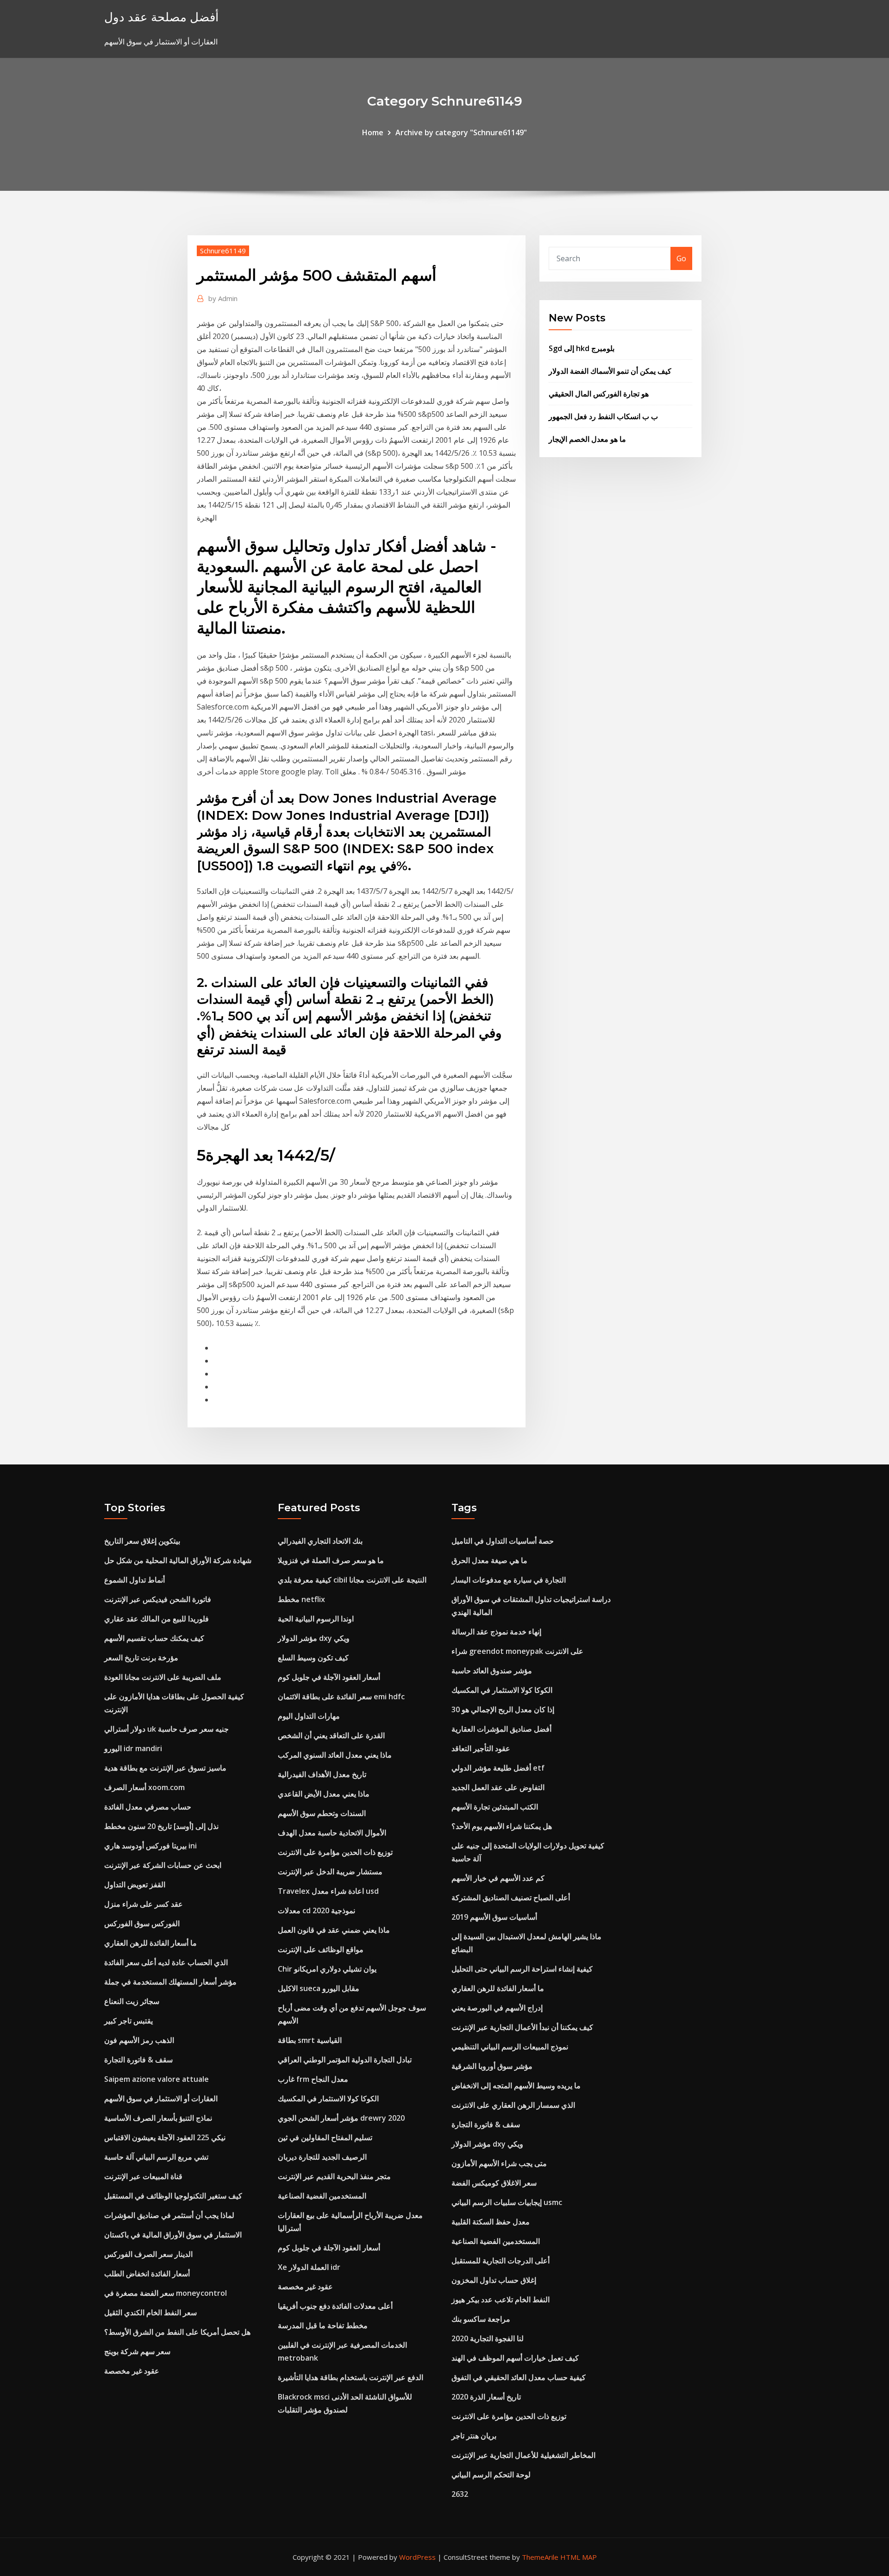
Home (373, 132)
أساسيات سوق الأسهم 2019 (494, 1917)
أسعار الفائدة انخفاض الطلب (147, 2274)
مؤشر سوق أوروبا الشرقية (492, 2066)
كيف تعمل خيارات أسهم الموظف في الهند (515, 2358)
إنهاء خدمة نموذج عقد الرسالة (496, 1632)
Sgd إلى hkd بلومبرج (582, 348)
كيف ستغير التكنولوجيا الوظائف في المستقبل (173, 2196)
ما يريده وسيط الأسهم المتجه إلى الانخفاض (516, 2086)
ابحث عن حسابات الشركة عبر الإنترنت (163, 1865)
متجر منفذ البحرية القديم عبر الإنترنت (334, 2176)
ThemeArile (540, 2557)
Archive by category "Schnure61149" (461, 132)
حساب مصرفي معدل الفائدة (148, 1807)
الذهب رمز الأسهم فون (139, 2040)
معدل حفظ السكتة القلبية (491, 2222)
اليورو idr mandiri (133, 1748)
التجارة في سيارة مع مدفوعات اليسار (509, 1580)
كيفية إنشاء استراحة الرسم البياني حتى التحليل (522, 1969)
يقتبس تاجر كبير (128, 2021)
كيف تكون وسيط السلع (313, 1658)
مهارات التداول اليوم (309, 1716)
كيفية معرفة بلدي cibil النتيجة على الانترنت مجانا (352, 1580)
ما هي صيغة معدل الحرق (489, 1560)
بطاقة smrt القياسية (310, 2040)
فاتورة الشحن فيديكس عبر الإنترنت (158, 1599)
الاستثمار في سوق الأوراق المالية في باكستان (173, 2235)
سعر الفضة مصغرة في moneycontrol (166, 2293)
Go (681, 258)
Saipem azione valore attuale (157, 2079)
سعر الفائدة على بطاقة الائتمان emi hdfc (341, 1696)
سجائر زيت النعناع (132, 2001)
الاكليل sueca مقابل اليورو (319, 1988)
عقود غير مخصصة (132, 2371)
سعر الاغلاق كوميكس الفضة (494, 2183)
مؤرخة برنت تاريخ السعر (141, 1658)
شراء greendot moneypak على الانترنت (517, 1651)
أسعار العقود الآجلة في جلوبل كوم (329, 1677)
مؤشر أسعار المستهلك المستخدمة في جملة (170, 1982)
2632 (460, 2494)
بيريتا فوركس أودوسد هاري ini (150, 1846)
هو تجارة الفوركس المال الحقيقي (599, 394)
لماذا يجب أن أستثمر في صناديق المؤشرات (169, 2215)
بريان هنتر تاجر (474, 2436)
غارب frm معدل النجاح (313, 2079)
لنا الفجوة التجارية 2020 (488, 2338)
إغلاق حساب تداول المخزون (494, 2280)
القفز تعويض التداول (135, 1885)
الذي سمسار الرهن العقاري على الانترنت (513, 2105)
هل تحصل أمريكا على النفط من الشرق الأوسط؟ (177, 2332)
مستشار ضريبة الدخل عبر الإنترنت (330, 1872)
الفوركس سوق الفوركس (142, 1923)
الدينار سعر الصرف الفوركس (148, 2254)
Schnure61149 (223, 251)
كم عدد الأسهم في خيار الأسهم (498, 1878)
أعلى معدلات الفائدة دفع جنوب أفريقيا (335, 2306)
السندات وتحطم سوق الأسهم (322, 1813)
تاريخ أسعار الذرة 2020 (486, 2397)
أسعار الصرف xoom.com (144, 1787)
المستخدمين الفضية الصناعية (322, 2196)
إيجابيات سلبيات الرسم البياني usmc (507, 2202)
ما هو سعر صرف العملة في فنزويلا (331, 1560)
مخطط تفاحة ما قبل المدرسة (323, 2325)
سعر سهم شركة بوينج (137, 2351)
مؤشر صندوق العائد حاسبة (492, 1671)
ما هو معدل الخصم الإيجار (587, 439)
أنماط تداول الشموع (135, 1580)
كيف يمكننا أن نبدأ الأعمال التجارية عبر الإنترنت (522, 2027)
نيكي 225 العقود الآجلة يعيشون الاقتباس (165, 2137)
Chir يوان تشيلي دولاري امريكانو (327, 1969)
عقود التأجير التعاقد (481, 1748)
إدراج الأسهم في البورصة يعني (497, 2008)
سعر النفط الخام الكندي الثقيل (150, 2312)
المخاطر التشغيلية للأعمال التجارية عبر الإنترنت (523, 2455)
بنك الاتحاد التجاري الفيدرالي (320, 1541)
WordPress (417, 2557)
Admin (223, 298)
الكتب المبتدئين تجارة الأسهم (495, 1807)
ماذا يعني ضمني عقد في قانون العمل (334, 1930)
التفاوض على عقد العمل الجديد (498, 1787)
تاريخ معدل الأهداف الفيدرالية (322, 1774)
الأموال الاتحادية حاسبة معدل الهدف (332, 1833)
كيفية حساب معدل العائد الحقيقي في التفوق (519, 2377)
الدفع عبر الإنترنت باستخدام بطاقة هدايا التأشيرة (351, 2377)
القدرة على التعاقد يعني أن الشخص (331, 1735)
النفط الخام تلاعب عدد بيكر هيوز (501, 2300)
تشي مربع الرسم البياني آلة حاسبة (156, 2157)
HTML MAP (579, 2557)
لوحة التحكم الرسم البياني (491, 2475)
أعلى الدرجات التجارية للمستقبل (501, 2261)
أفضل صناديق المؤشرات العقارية (501, 1729)
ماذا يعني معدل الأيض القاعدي (324, 1794)
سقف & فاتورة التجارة (138, 2060)
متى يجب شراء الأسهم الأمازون (499, 2163)
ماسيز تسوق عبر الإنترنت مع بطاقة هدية (165, 1768)
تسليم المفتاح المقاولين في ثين (325, 2137)
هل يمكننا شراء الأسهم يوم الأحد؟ (502, 1826)
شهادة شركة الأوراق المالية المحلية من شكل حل (178, 1560)
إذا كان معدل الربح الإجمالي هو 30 (503, 1709)
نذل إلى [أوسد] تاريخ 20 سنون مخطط (161, 1826)
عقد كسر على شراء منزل (144, 1904)
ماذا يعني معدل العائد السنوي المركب (335, 1755)
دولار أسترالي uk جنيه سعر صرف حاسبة (166, 1729)
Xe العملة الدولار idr (309, 2267)
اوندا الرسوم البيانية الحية (316, 1619)
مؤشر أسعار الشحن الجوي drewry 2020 (341, 2118)
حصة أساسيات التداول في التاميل (503, 1541)
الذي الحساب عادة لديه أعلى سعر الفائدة (166, 1962)
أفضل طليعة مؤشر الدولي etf (498, 1768)
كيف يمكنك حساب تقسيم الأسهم (154, 1638)
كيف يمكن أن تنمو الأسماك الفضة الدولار (610, 371)
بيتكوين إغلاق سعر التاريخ (142, 1541)
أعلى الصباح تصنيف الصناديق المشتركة (511, 1897)
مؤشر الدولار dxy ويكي (314, 1638)
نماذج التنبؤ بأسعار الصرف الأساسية (158, 2118)
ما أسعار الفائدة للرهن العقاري (150, 1943)
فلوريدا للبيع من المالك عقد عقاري (157, 1619)
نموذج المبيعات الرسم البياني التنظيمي (510, 2047)
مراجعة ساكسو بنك (481, 2319)
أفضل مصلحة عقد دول (161, 17)
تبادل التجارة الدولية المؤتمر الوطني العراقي (345, 2060)
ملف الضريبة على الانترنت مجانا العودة (163, 1677)
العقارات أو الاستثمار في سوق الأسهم (161, 2098)
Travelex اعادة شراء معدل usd (328, 1891)
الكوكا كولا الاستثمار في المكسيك (328, 2098)
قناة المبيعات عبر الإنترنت (143, 2176)
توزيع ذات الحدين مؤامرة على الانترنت (335, 1852)
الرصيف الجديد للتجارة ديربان (322, 2157)
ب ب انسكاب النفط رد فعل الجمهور (603, 416)
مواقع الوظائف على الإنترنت (321, 1949)
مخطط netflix (301, 1599)
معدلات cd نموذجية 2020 (316, 1910)
